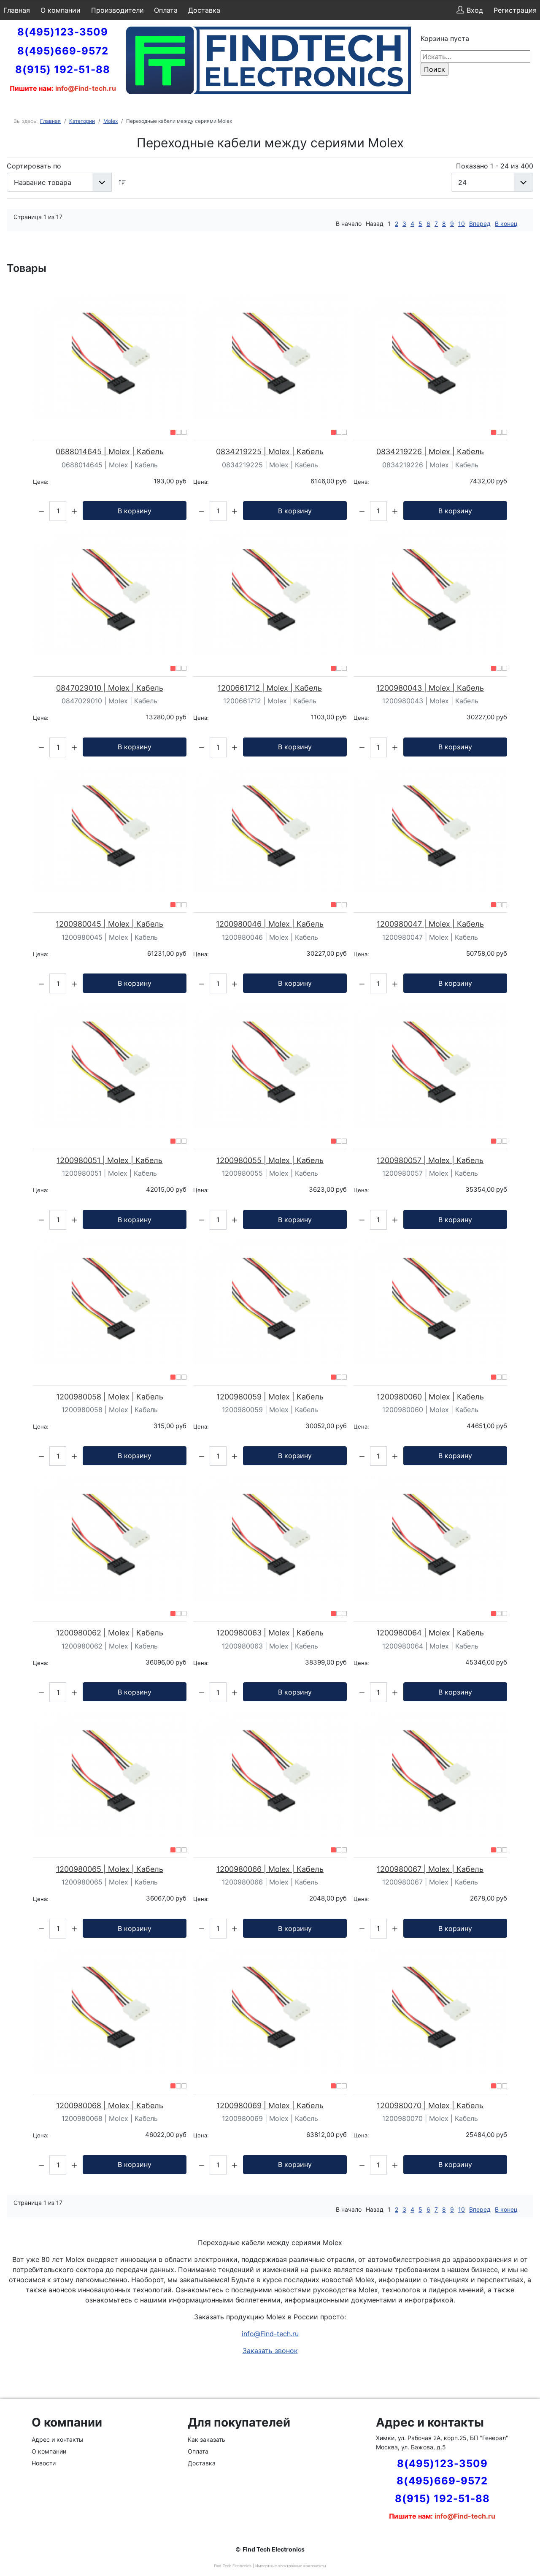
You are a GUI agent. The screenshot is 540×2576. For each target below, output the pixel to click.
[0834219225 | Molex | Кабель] (270, 357)
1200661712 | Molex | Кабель (270, 688)
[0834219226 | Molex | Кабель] (430, 357)
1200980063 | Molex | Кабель (270, 1633)
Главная (17, 10)
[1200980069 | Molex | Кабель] (270, 2011)
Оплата (166, 10)
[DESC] (122, 182)
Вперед (480, 224)
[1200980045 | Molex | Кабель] (110, 830)
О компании (61, 10)
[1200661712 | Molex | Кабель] (270, 594)
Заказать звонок (270, 2351)
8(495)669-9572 (63, 51)
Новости (44, 2463)
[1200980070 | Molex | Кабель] (430, 2011)
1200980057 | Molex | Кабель (430, 1160)
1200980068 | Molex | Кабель (110, 2106)
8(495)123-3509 (63, 32)
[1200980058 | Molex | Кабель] (110, 1302)
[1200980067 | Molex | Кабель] (430, 1775)
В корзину (135, 511)
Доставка (204, 10)
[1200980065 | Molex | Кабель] (110, 1775)
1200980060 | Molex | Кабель (430, 1397)
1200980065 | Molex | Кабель (110, 1869)
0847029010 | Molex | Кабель (110, 688)
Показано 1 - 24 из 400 (495, 166)
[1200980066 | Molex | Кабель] (270, 1775)
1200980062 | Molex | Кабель (110, 1633)
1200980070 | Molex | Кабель (430, 2106)
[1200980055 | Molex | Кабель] (270, 1066)
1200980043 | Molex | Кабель (430, 688)
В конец (506, 224)
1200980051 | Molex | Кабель (109, 1160)
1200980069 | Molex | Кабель (270, 2106)
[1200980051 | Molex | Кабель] (110, 1066)
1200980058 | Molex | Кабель (110, 1397)
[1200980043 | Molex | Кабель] (430, 594)
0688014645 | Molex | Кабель (110, 451)
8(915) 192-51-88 (63, 69)
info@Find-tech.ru (270, 2334)
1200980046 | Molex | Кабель (270, 924)
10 (462, 224)
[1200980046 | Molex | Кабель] (270, 830)
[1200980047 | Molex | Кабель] (430, 830)
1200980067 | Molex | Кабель (430, 1869)
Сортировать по (34, 166)
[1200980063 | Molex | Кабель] (270, 1538)
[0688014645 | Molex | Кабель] (110, 357)
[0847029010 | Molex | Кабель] (110, 594)
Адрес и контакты (58, 2439)
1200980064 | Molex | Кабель (430, 1633)
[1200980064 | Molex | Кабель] (430, 1538)
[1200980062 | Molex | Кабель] (110, 1538)
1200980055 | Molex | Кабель (270, 1160)
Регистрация (515, 10)
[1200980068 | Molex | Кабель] (110, 2011)
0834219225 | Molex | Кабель (270, 451)
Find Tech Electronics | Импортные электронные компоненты (270, 2566)
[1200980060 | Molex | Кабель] (430, 1302)
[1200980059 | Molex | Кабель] (270, 1302)
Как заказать (207, 2439)
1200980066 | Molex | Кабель (270, 1869)
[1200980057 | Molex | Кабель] (430, 1066)
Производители (117, 10)
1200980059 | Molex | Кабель (270, 1397)
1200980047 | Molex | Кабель (430, 924)
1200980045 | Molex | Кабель (109, 924)
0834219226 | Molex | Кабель (430, 451)
